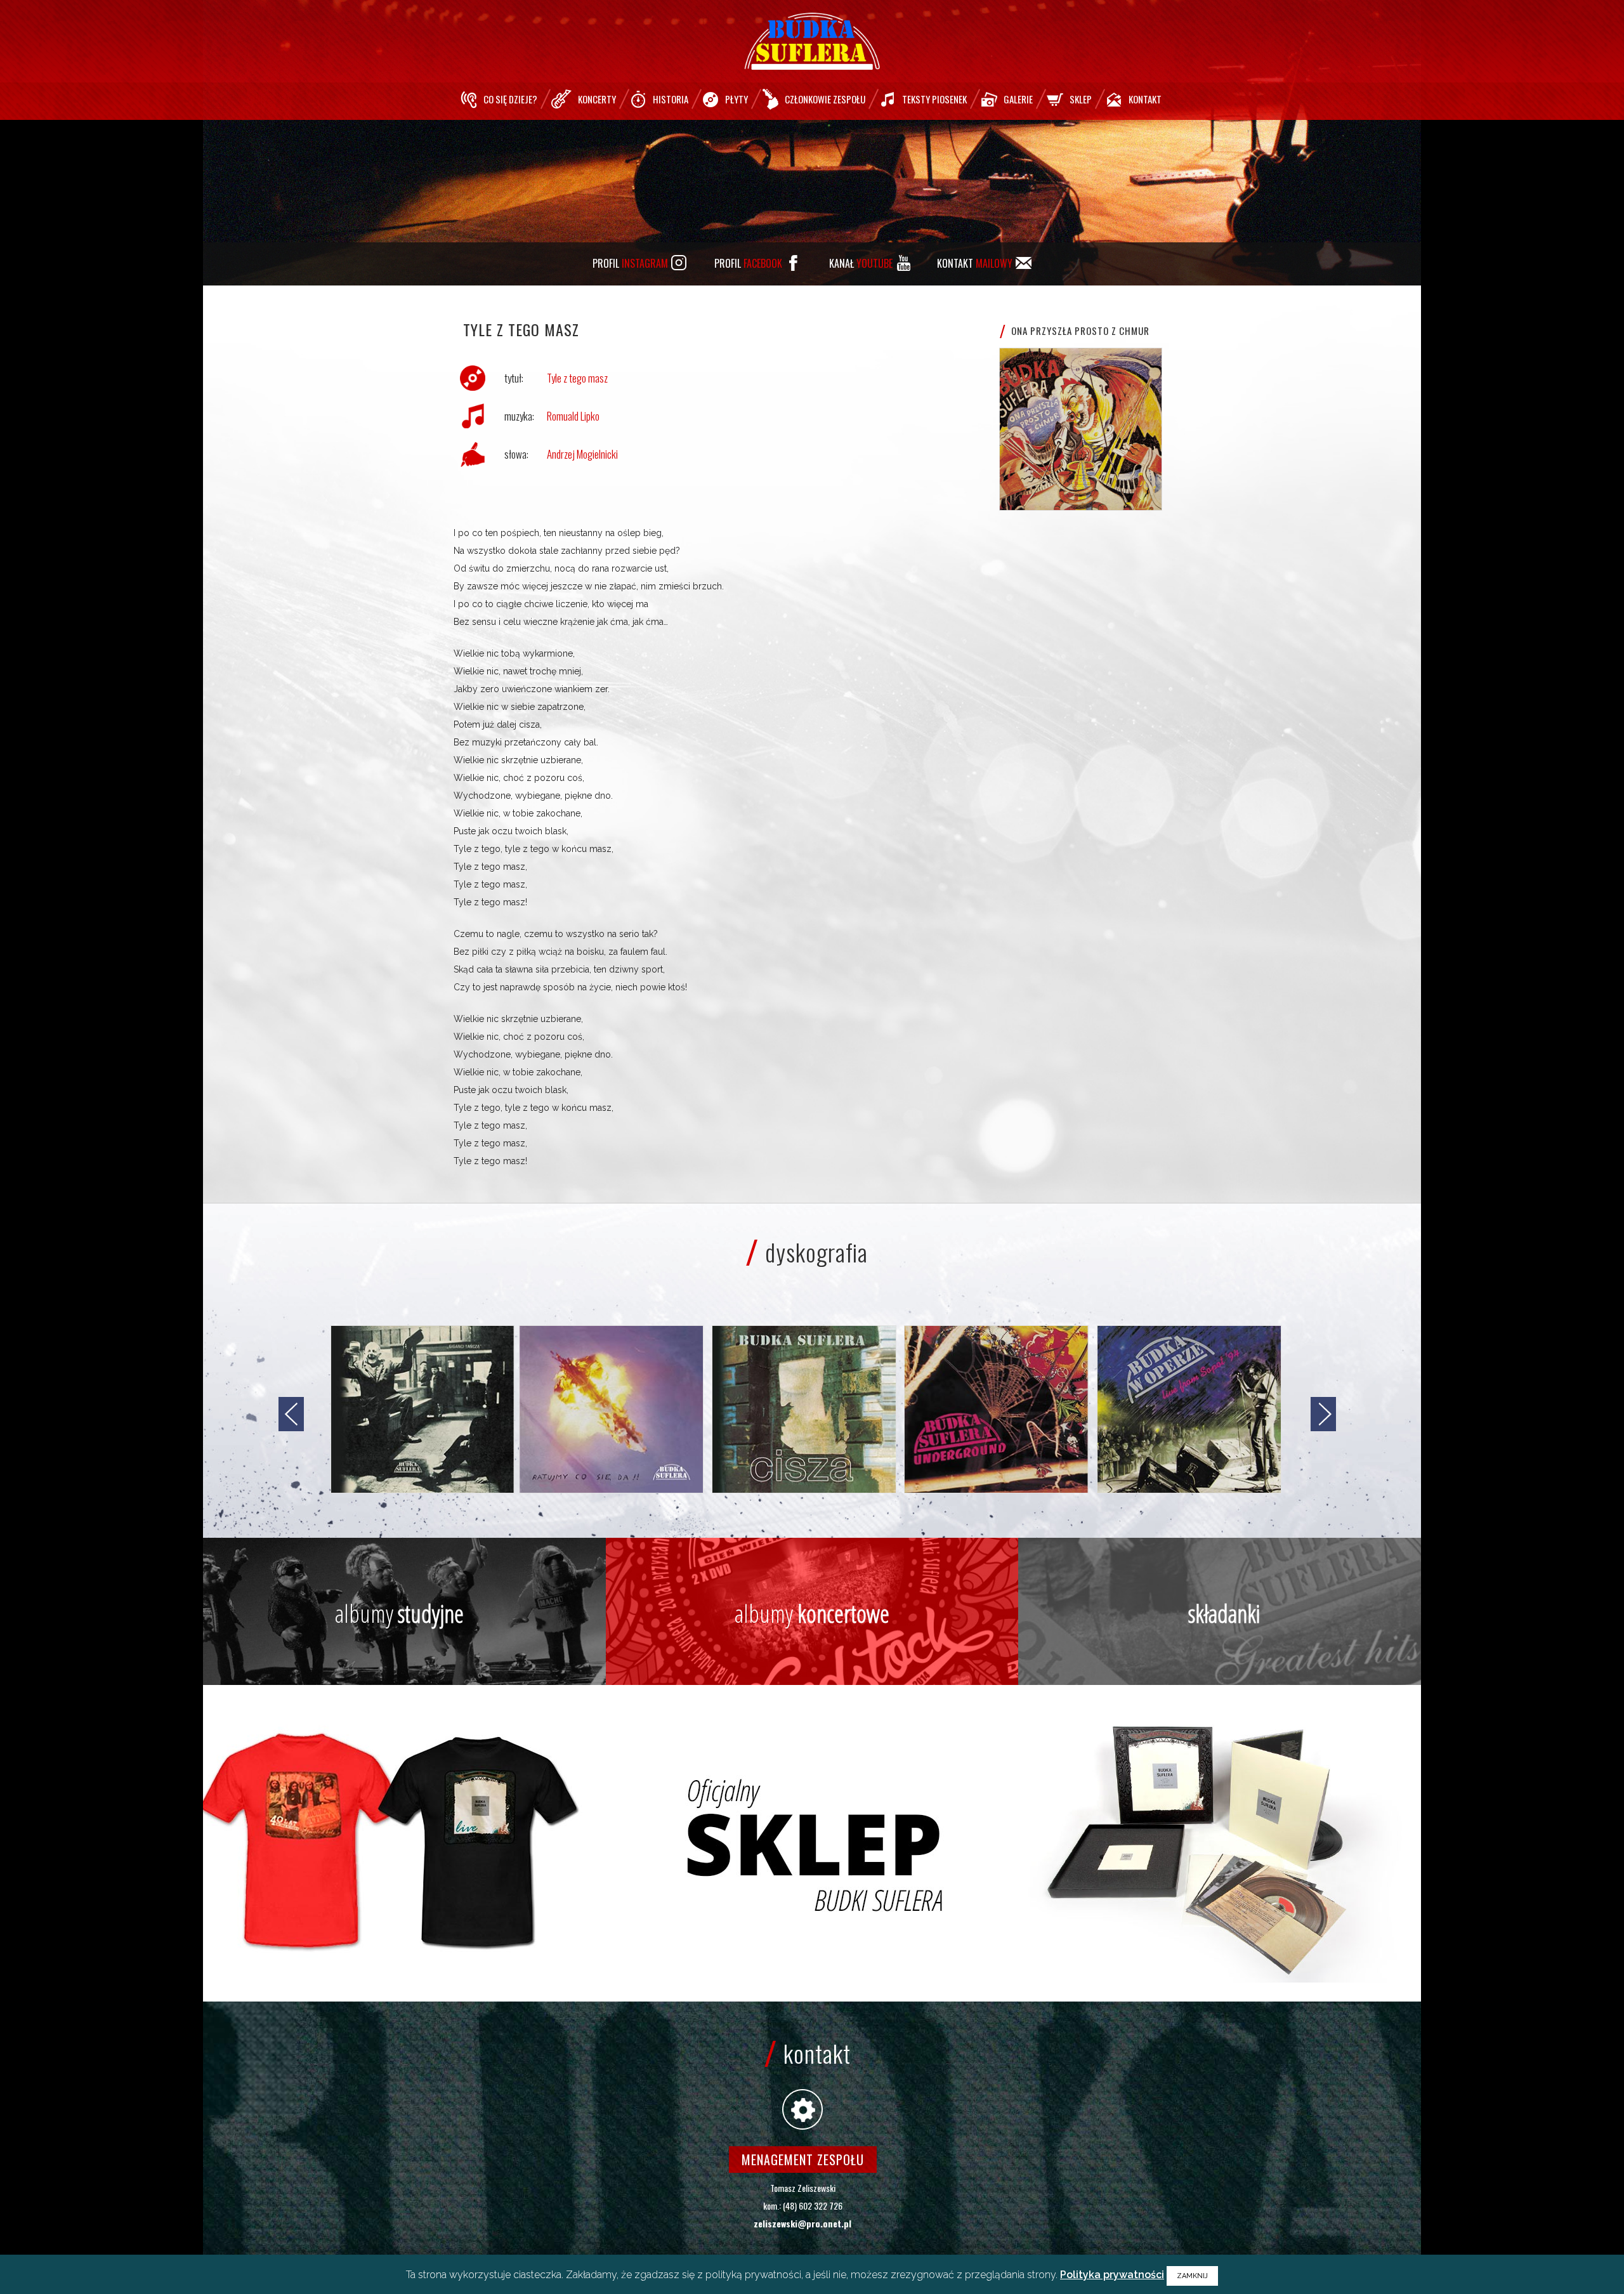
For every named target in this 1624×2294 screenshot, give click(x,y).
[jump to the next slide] (1323, 1414)
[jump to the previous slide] (291, 1414)
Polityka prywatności (1112, 2275)
